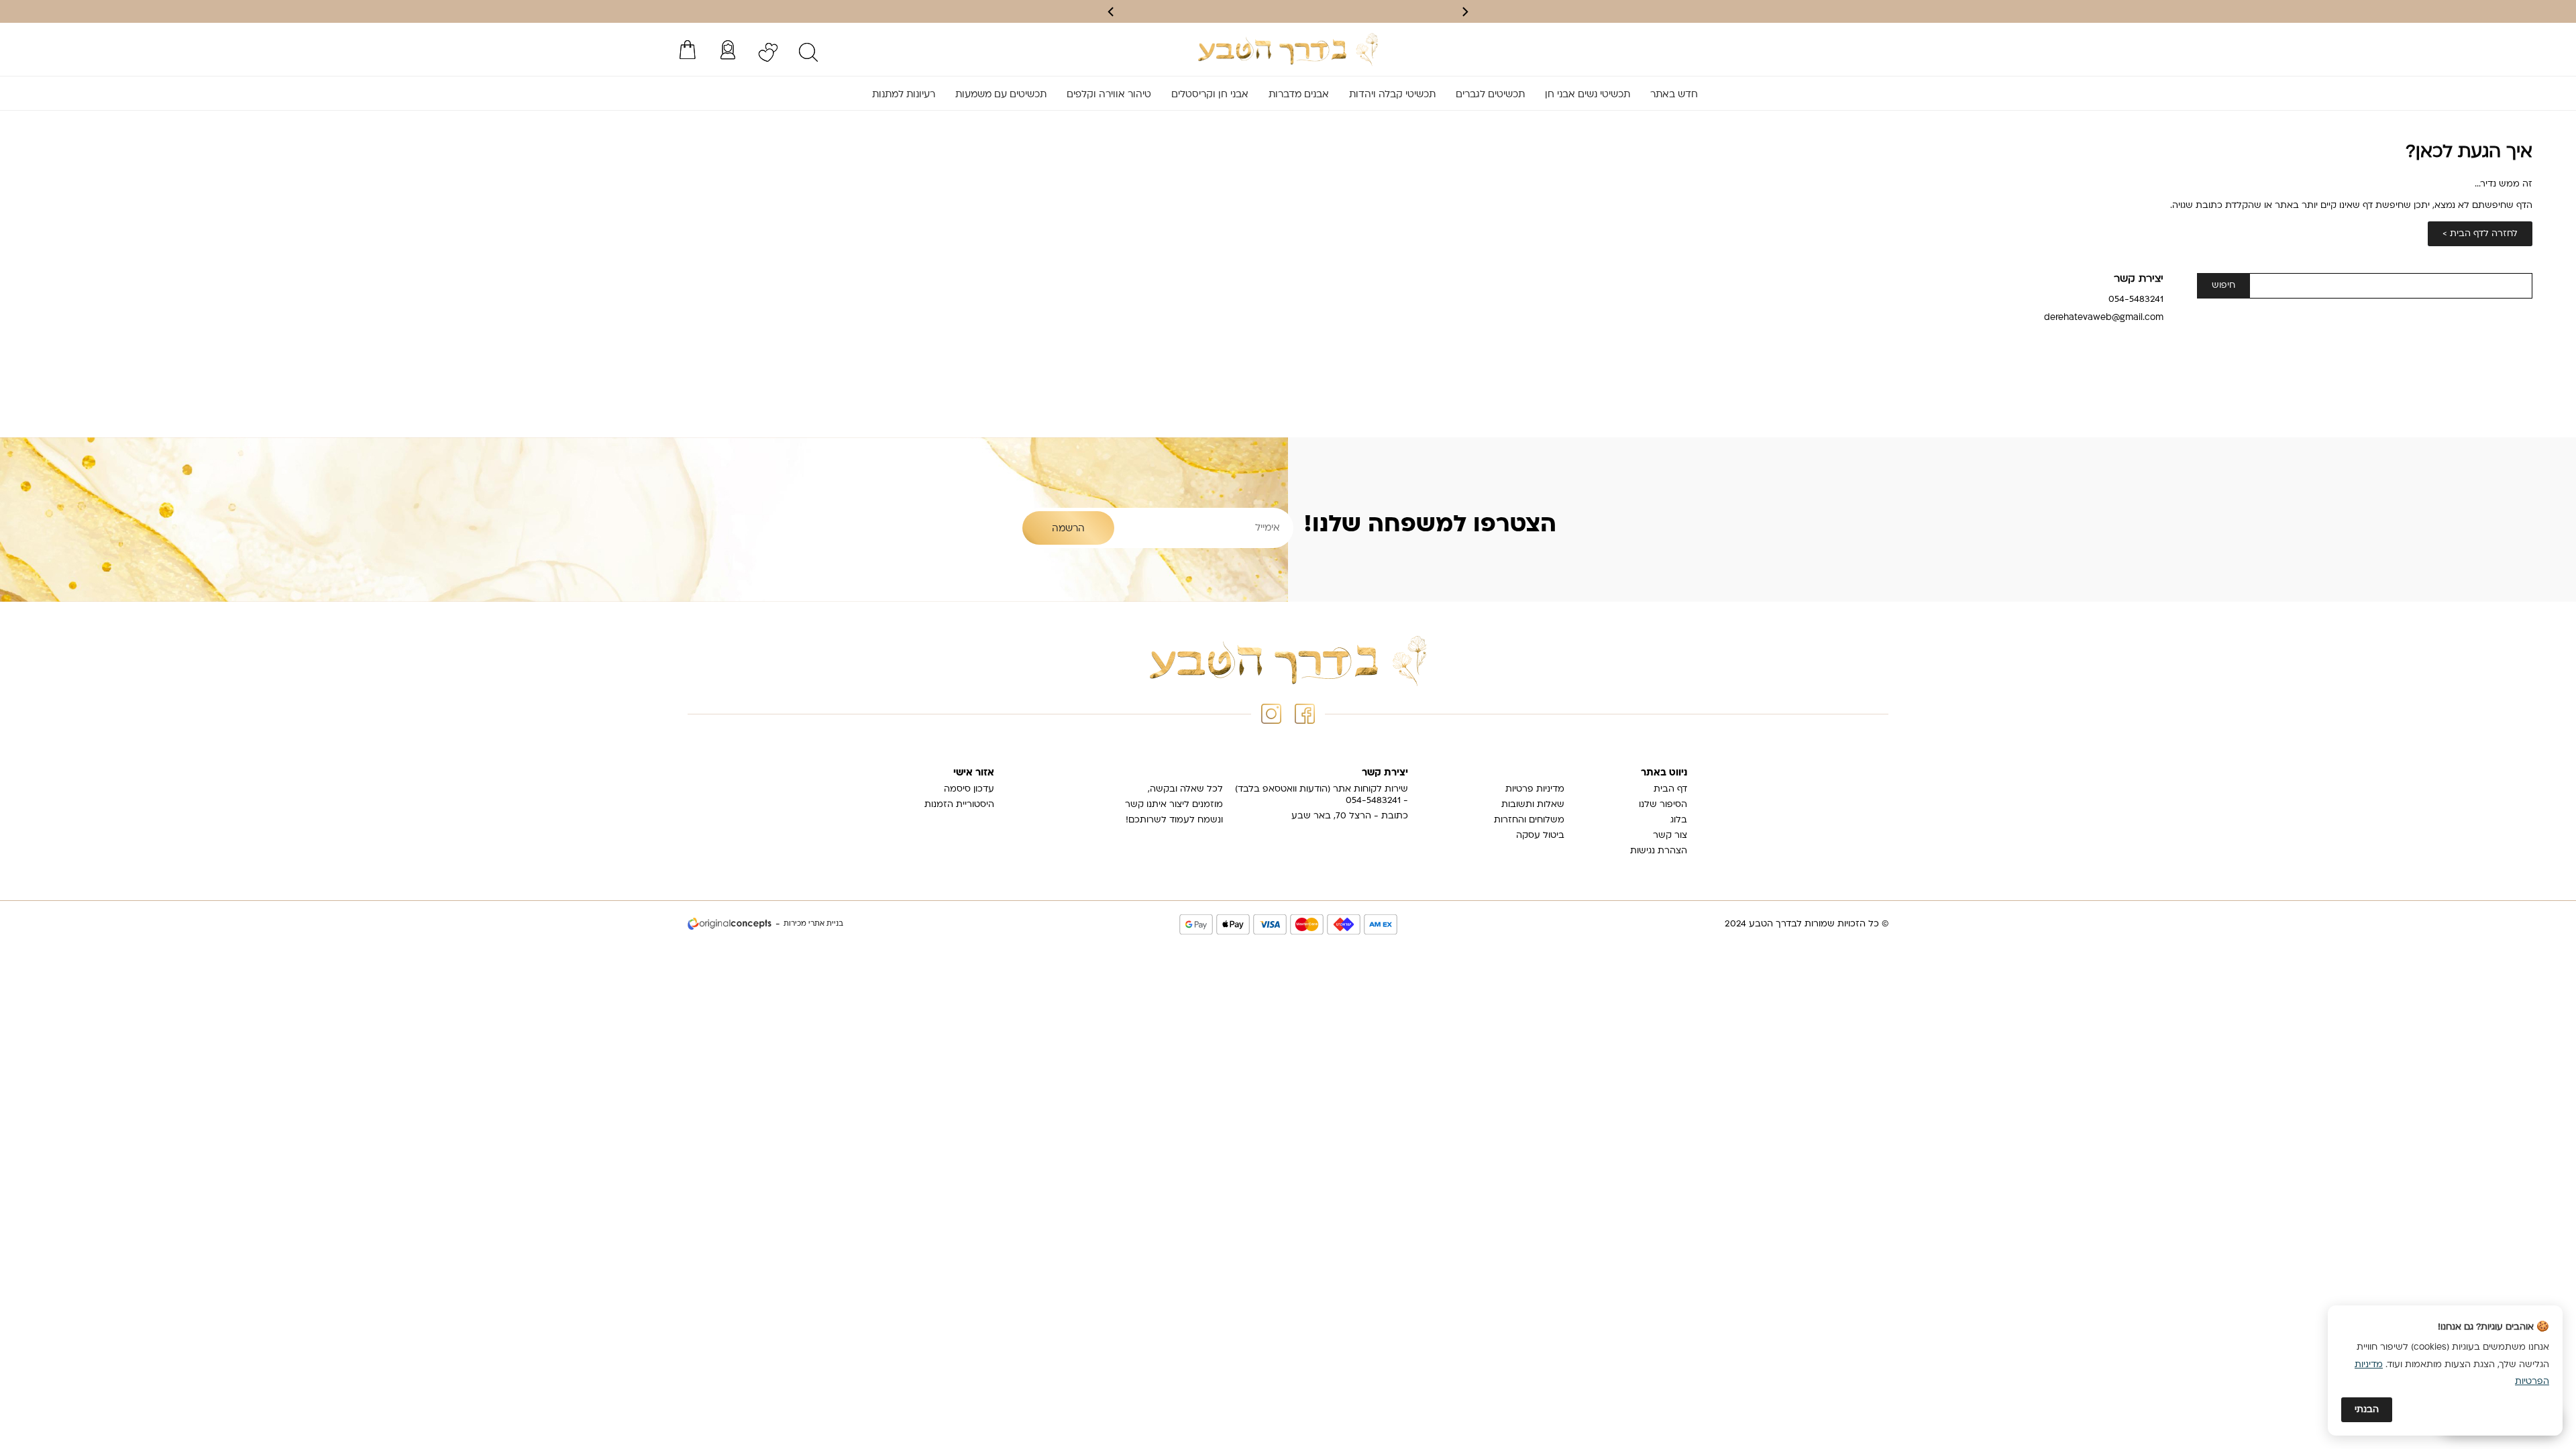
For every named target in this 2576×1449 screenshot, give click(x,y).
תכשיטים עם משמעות (1001, 95)
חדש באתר (1674, 95)
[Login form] (728, 50)
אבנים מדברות (1299, 95)
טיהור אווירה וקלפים (1109, 95)
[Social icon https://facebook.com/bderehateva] (1305, 714)
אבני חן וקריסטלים (1210, 95)
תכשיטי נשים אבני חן (1588, 95)
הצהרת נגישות (1659, 851)
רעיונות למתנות (904, 95)
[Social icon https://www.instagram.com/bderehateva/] (1271, 714)
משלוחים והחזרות (1529, 820)
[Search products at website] (808, 52)
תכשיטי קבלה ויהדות (1392, 95)
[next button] (1112, 12)
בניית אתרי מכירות (813, 924)
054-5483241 (2136, 300)
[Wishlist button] (768, 52)
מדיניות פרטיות (1535, 789)
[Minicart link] (688, 50)
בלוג (1679, 820)
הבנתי (2367, 1410)
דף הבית (1670, 789)
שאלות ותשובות (1533, 805)
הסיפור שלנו (1663, 805)
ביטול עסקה (1540, 836)
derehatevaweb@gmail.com (2104, 318)
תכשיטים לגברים (1490, 95)
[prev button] (1464, 12)
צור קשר (1670, 836)
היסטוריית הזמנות (959, 805)
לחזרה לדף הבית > (2480, 234)
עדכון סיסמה (969, 789)
